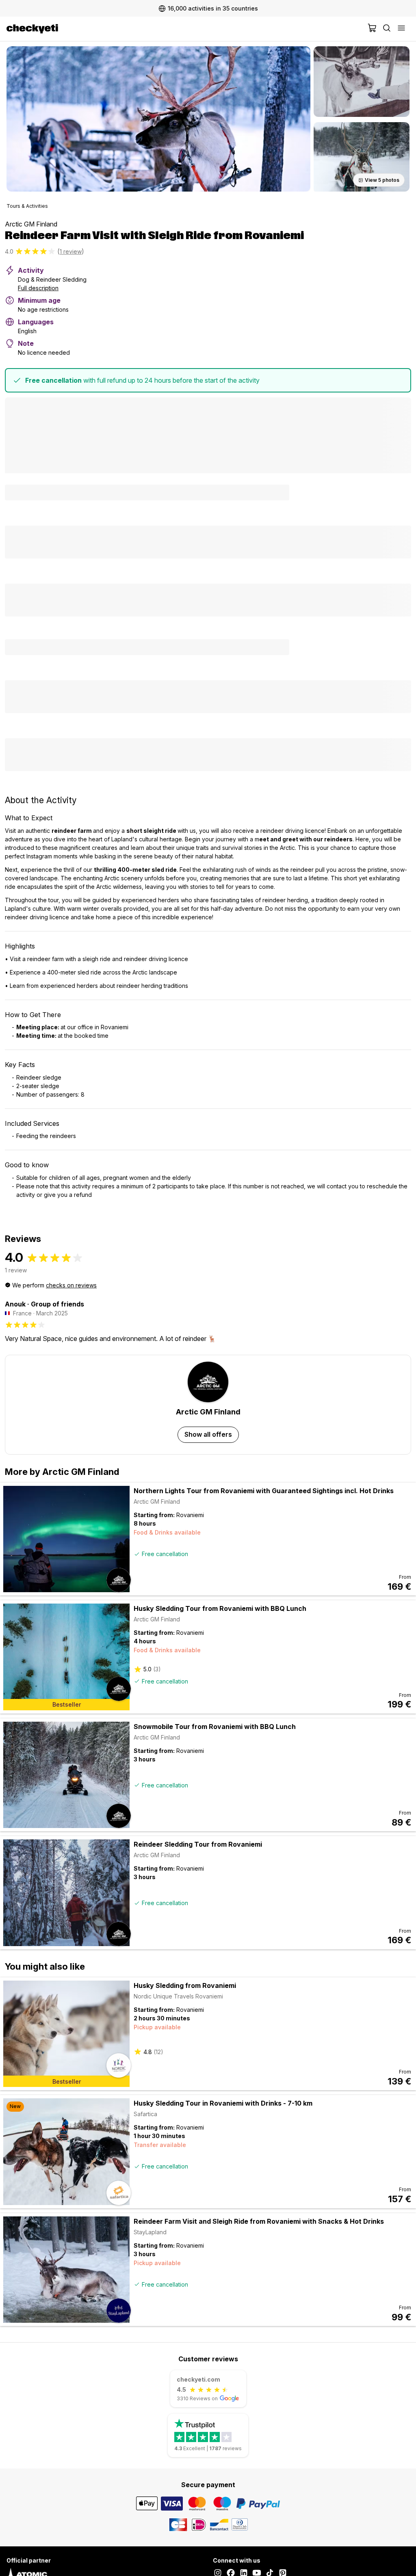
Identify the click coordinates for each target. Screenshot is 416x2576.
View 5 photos (382, 180)
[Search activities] (387, 29)
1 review (71, 251)
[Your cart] (372, 29)
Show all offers (208, 1434)
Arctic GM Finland (31, 224)
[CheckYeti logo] (185, 29)
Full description (38, 288)
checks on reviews (71, 1285)
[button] (158, 119)
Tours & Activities (27, 206)
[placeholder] (401, 29)
